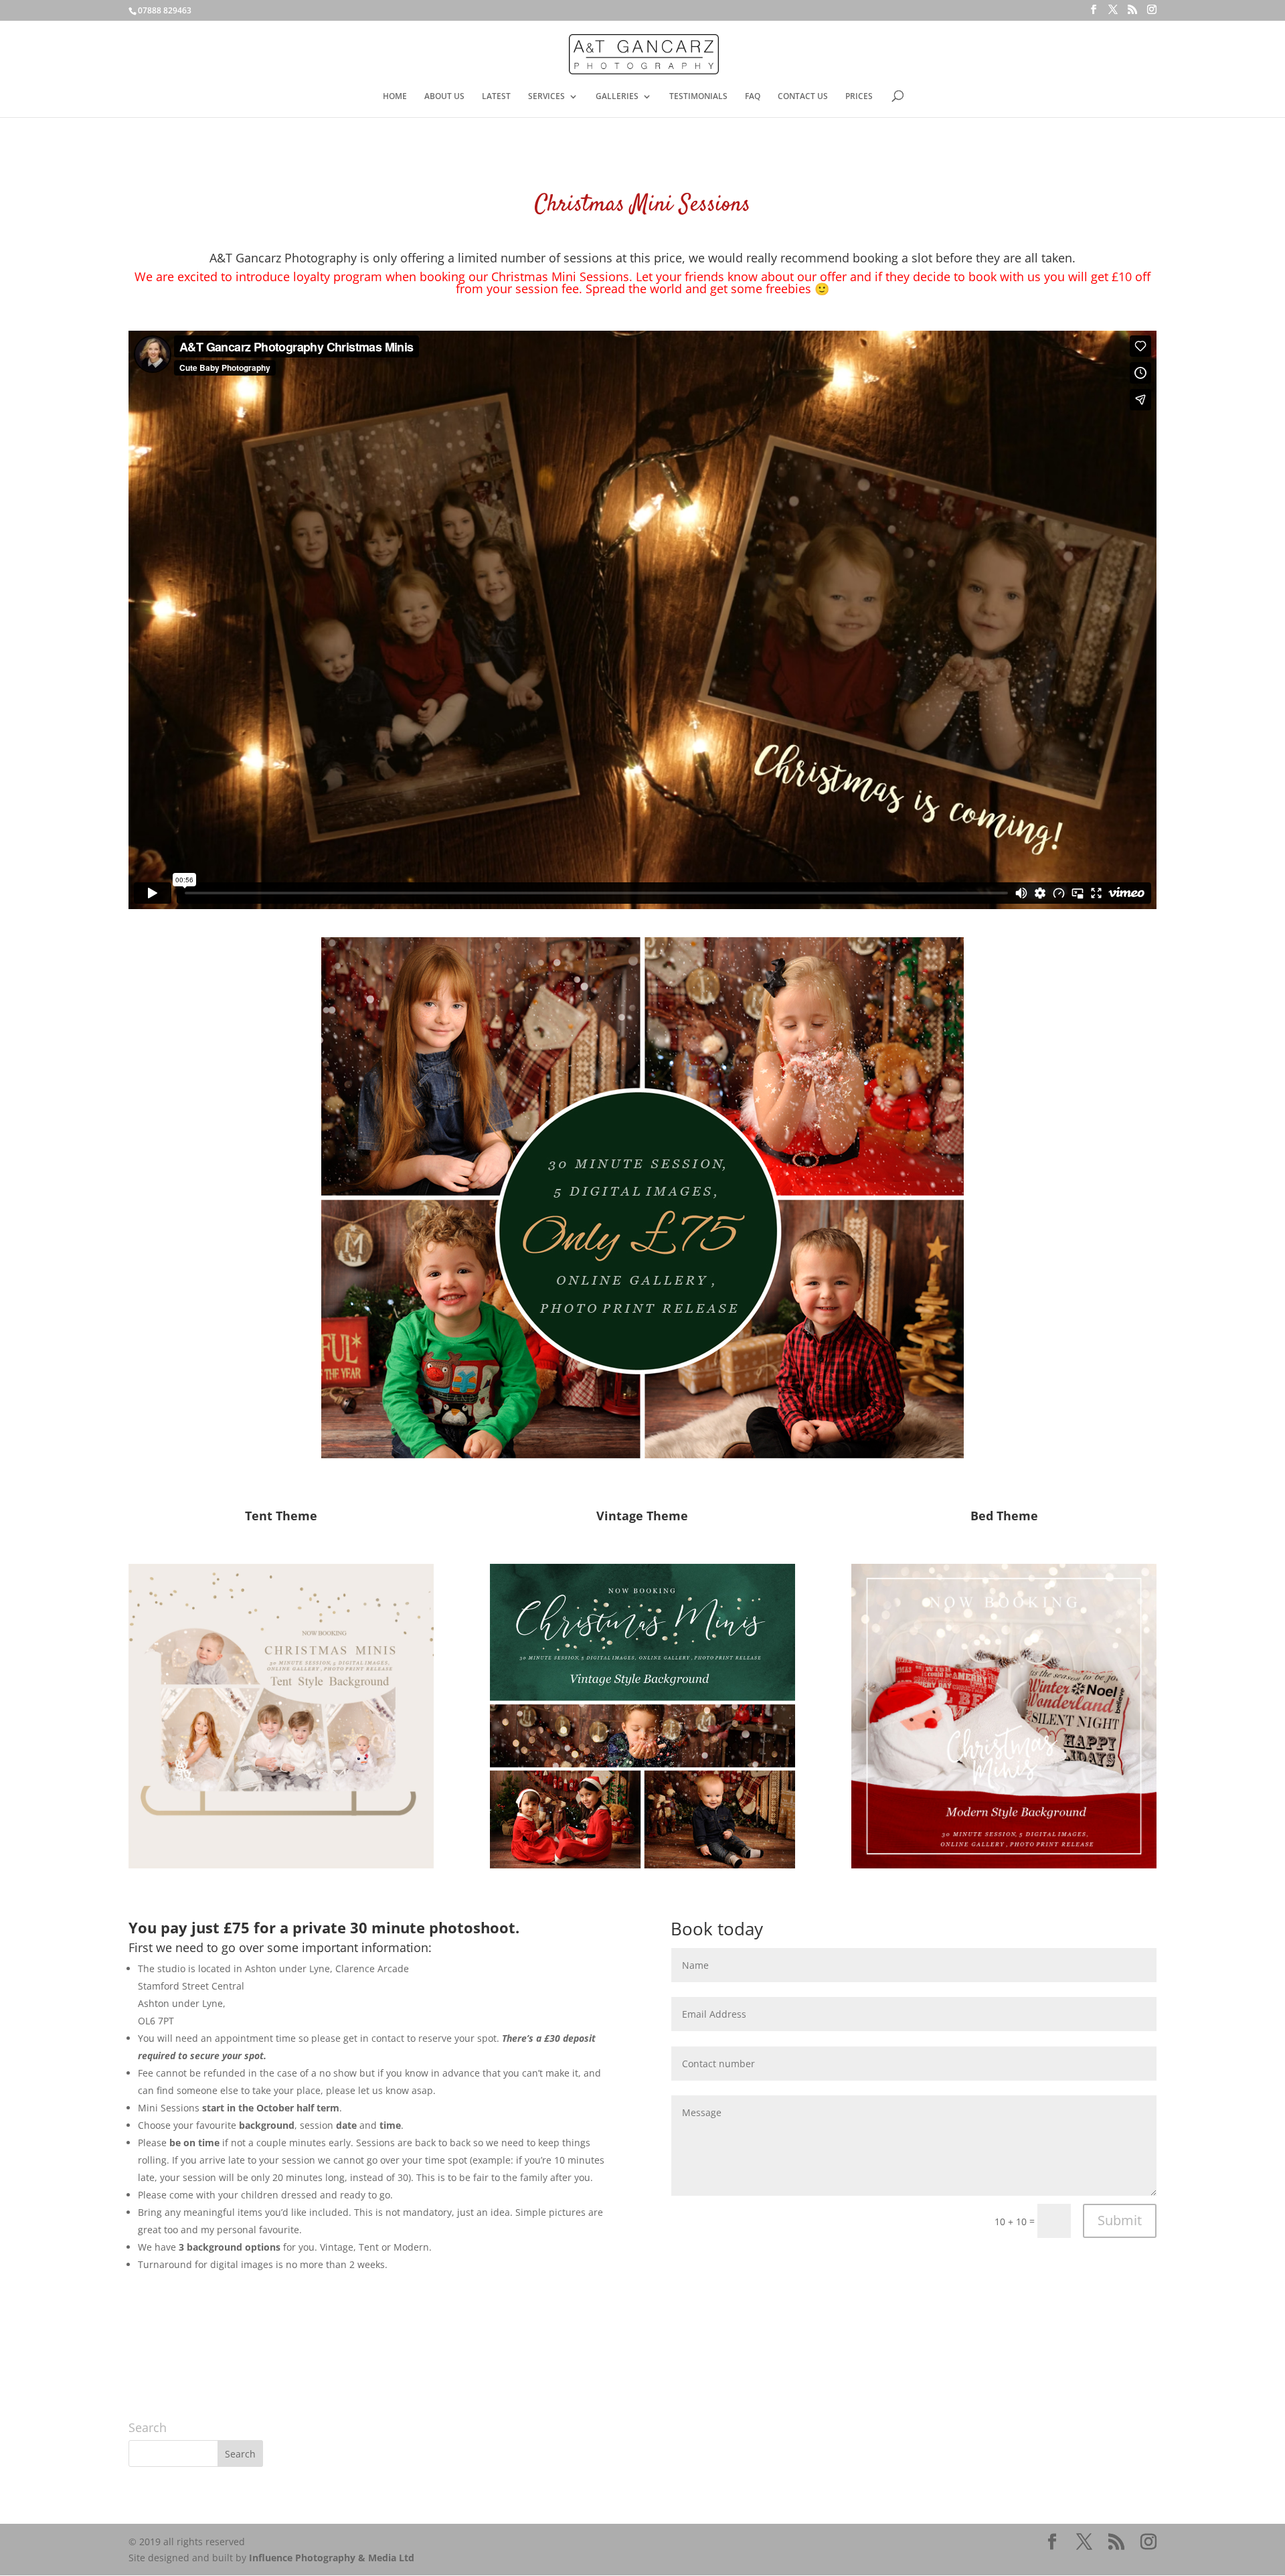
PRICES (859, 97)
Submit (1120, 2220)
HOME (395, 97)
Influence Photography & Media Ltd (332, 2558)
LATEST (496, 97)
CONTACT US (803, 97)
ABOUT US (444, 97)
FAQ (753, 97)
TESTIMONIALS (698, 97)
